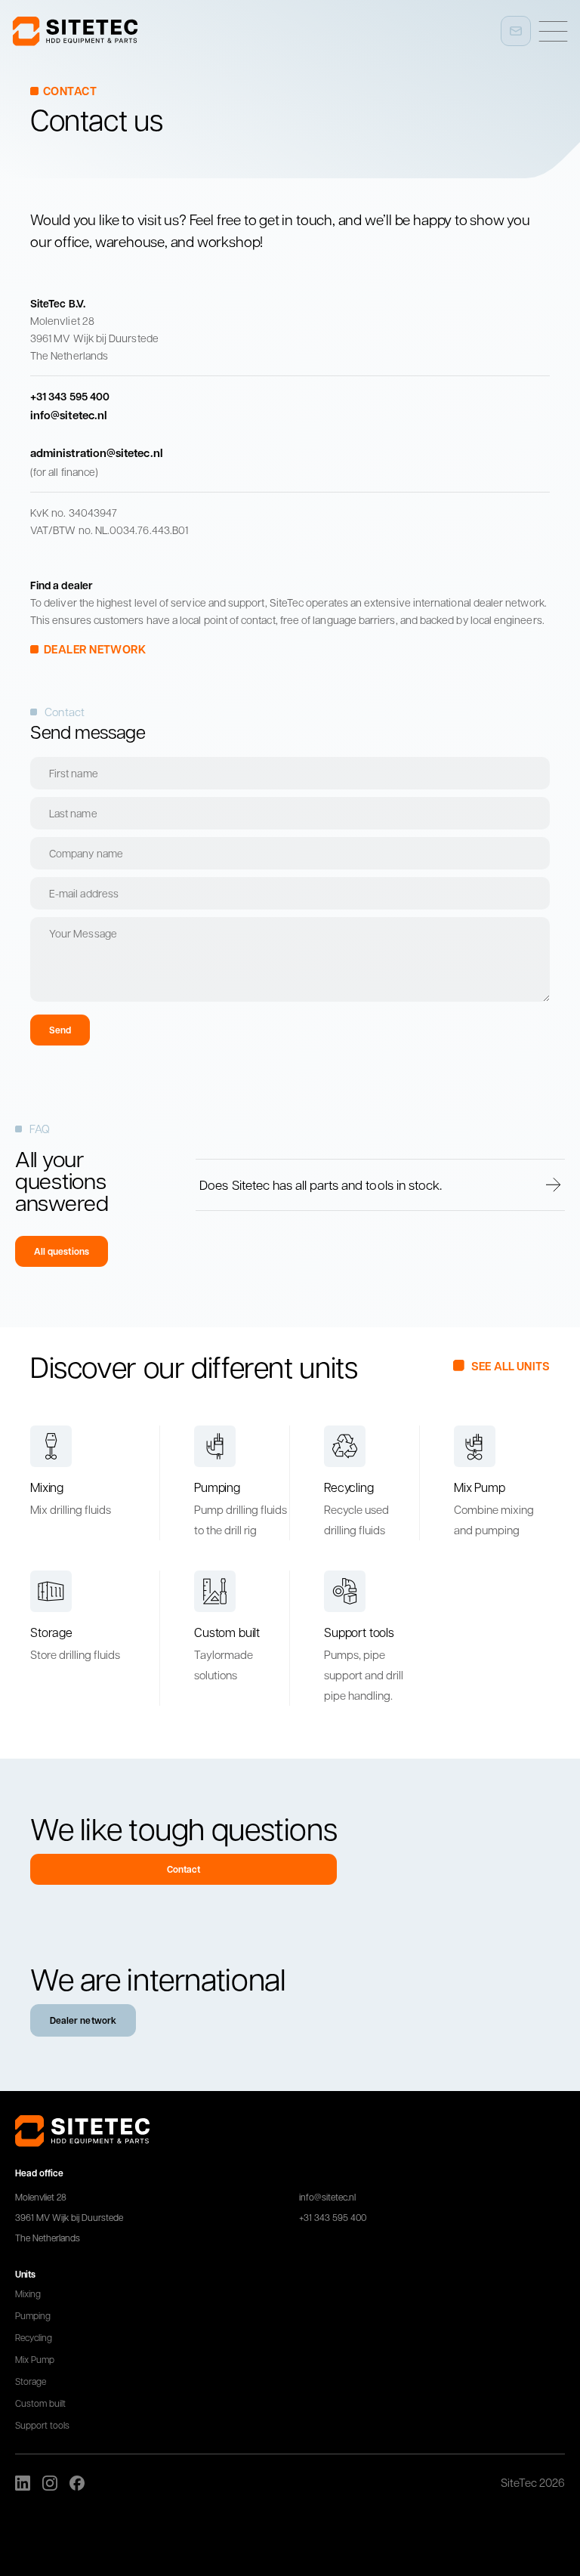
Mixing (28, 2293)
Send (60, 1030)
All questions (62, 1251)
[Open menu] (553, 31)
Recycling (34, 2337)
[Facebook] (77, 2483)
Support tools (42, 2425)
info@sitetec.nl (327, 2197)
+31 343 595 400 (333, 2217)
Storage (31, 2381)
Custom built (40, 2403)
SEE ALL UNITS (511, 1366)
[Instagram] (50, 2483)
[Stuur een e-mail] (516, 31)
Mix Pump (35, 2359)
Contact (184, 1869)
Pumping (33, 2315)
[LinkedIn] (23, 2483)
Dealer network (83, 2020)
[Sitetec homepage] (75, 31)
